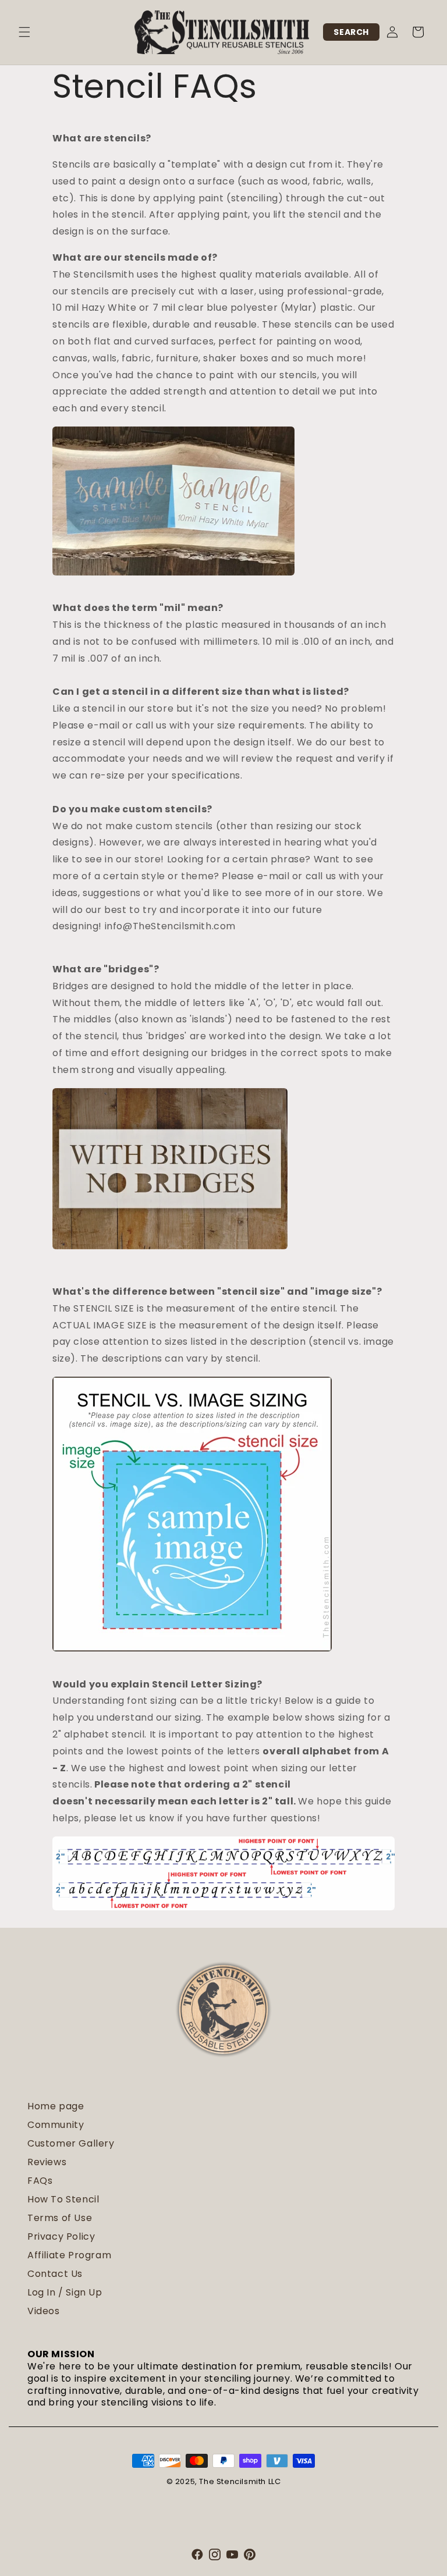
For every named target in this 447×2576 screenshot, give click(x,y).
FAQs (40, 2181)
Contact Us (55, 2274)
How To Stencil (63, 2199)
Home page (56, 2106)
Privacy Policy (61, 2236)
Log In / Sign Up (65, 2292)
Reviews (47, 2162)
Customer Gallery (71, 2143)
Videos (44, 2311)
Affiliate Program (69, 2255)
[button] (24, 32)
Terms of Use (60, 2218)
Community (56, 2125)
